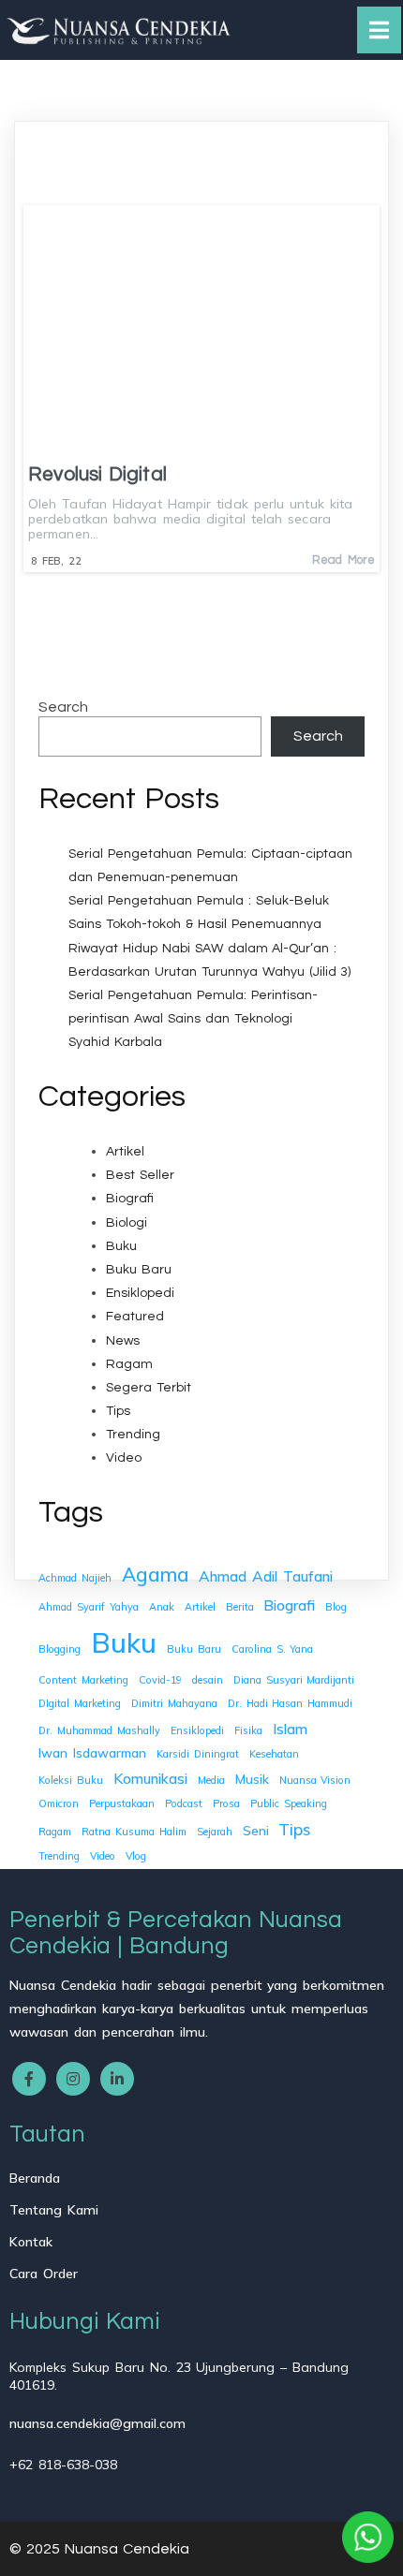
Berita (240, 1607)
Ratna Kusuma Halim (134, 1832)
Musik (252, 1779)
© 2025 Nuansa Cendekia (99, 2549)
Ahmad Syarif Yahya (89, 1607)
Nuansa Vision (315, 1780)
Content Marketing (83, 1680)
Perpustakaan (122, 1803)
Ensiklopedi (140, 1293)
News (123, 1341)
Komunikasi (150, 1778)
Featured (135, 1317)
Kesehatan (274, 1754)
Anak (162, 1607)
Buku (121, 1246)
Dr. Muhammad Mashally (99, 1730)
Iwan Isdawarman (92, 1752)
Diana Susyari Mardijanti (294, 1680)
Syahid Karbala (115, 1042)
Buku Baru (139, 1270)
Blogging (60, 1649)
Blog (336, 1607)
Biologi (127, 1223)
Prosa (226, 1803)
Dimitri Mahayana (174, 1703)
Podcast (184, 1803)
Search (63, 707)
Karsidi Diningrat (198, 1754)
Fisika (248, 1730)
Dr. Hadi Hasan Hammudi (291, 1703)
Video (124, 1458)
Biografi (130, 1199)
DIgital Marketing (80, 1703)
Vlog (136, 1856)
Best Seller (140, 1175)
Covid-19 (160, 1680)
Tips (118, 1411)
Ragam (129, 1364)
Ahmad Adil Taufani (266, 1576)
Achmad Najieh (75, 1578)
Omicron (59, 1803)
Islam (290, 1729)
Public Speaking (289, 1803)
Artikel (125, 1152)
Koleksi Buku (71, 1780)
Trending (133, 1435)
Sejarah (215, 1832)
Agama (155, 1574)
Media (211, 1780)
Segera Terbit (149, 1388)
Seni (256, 1830)
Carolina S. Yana (273, 1649)
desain (208, 1680)
